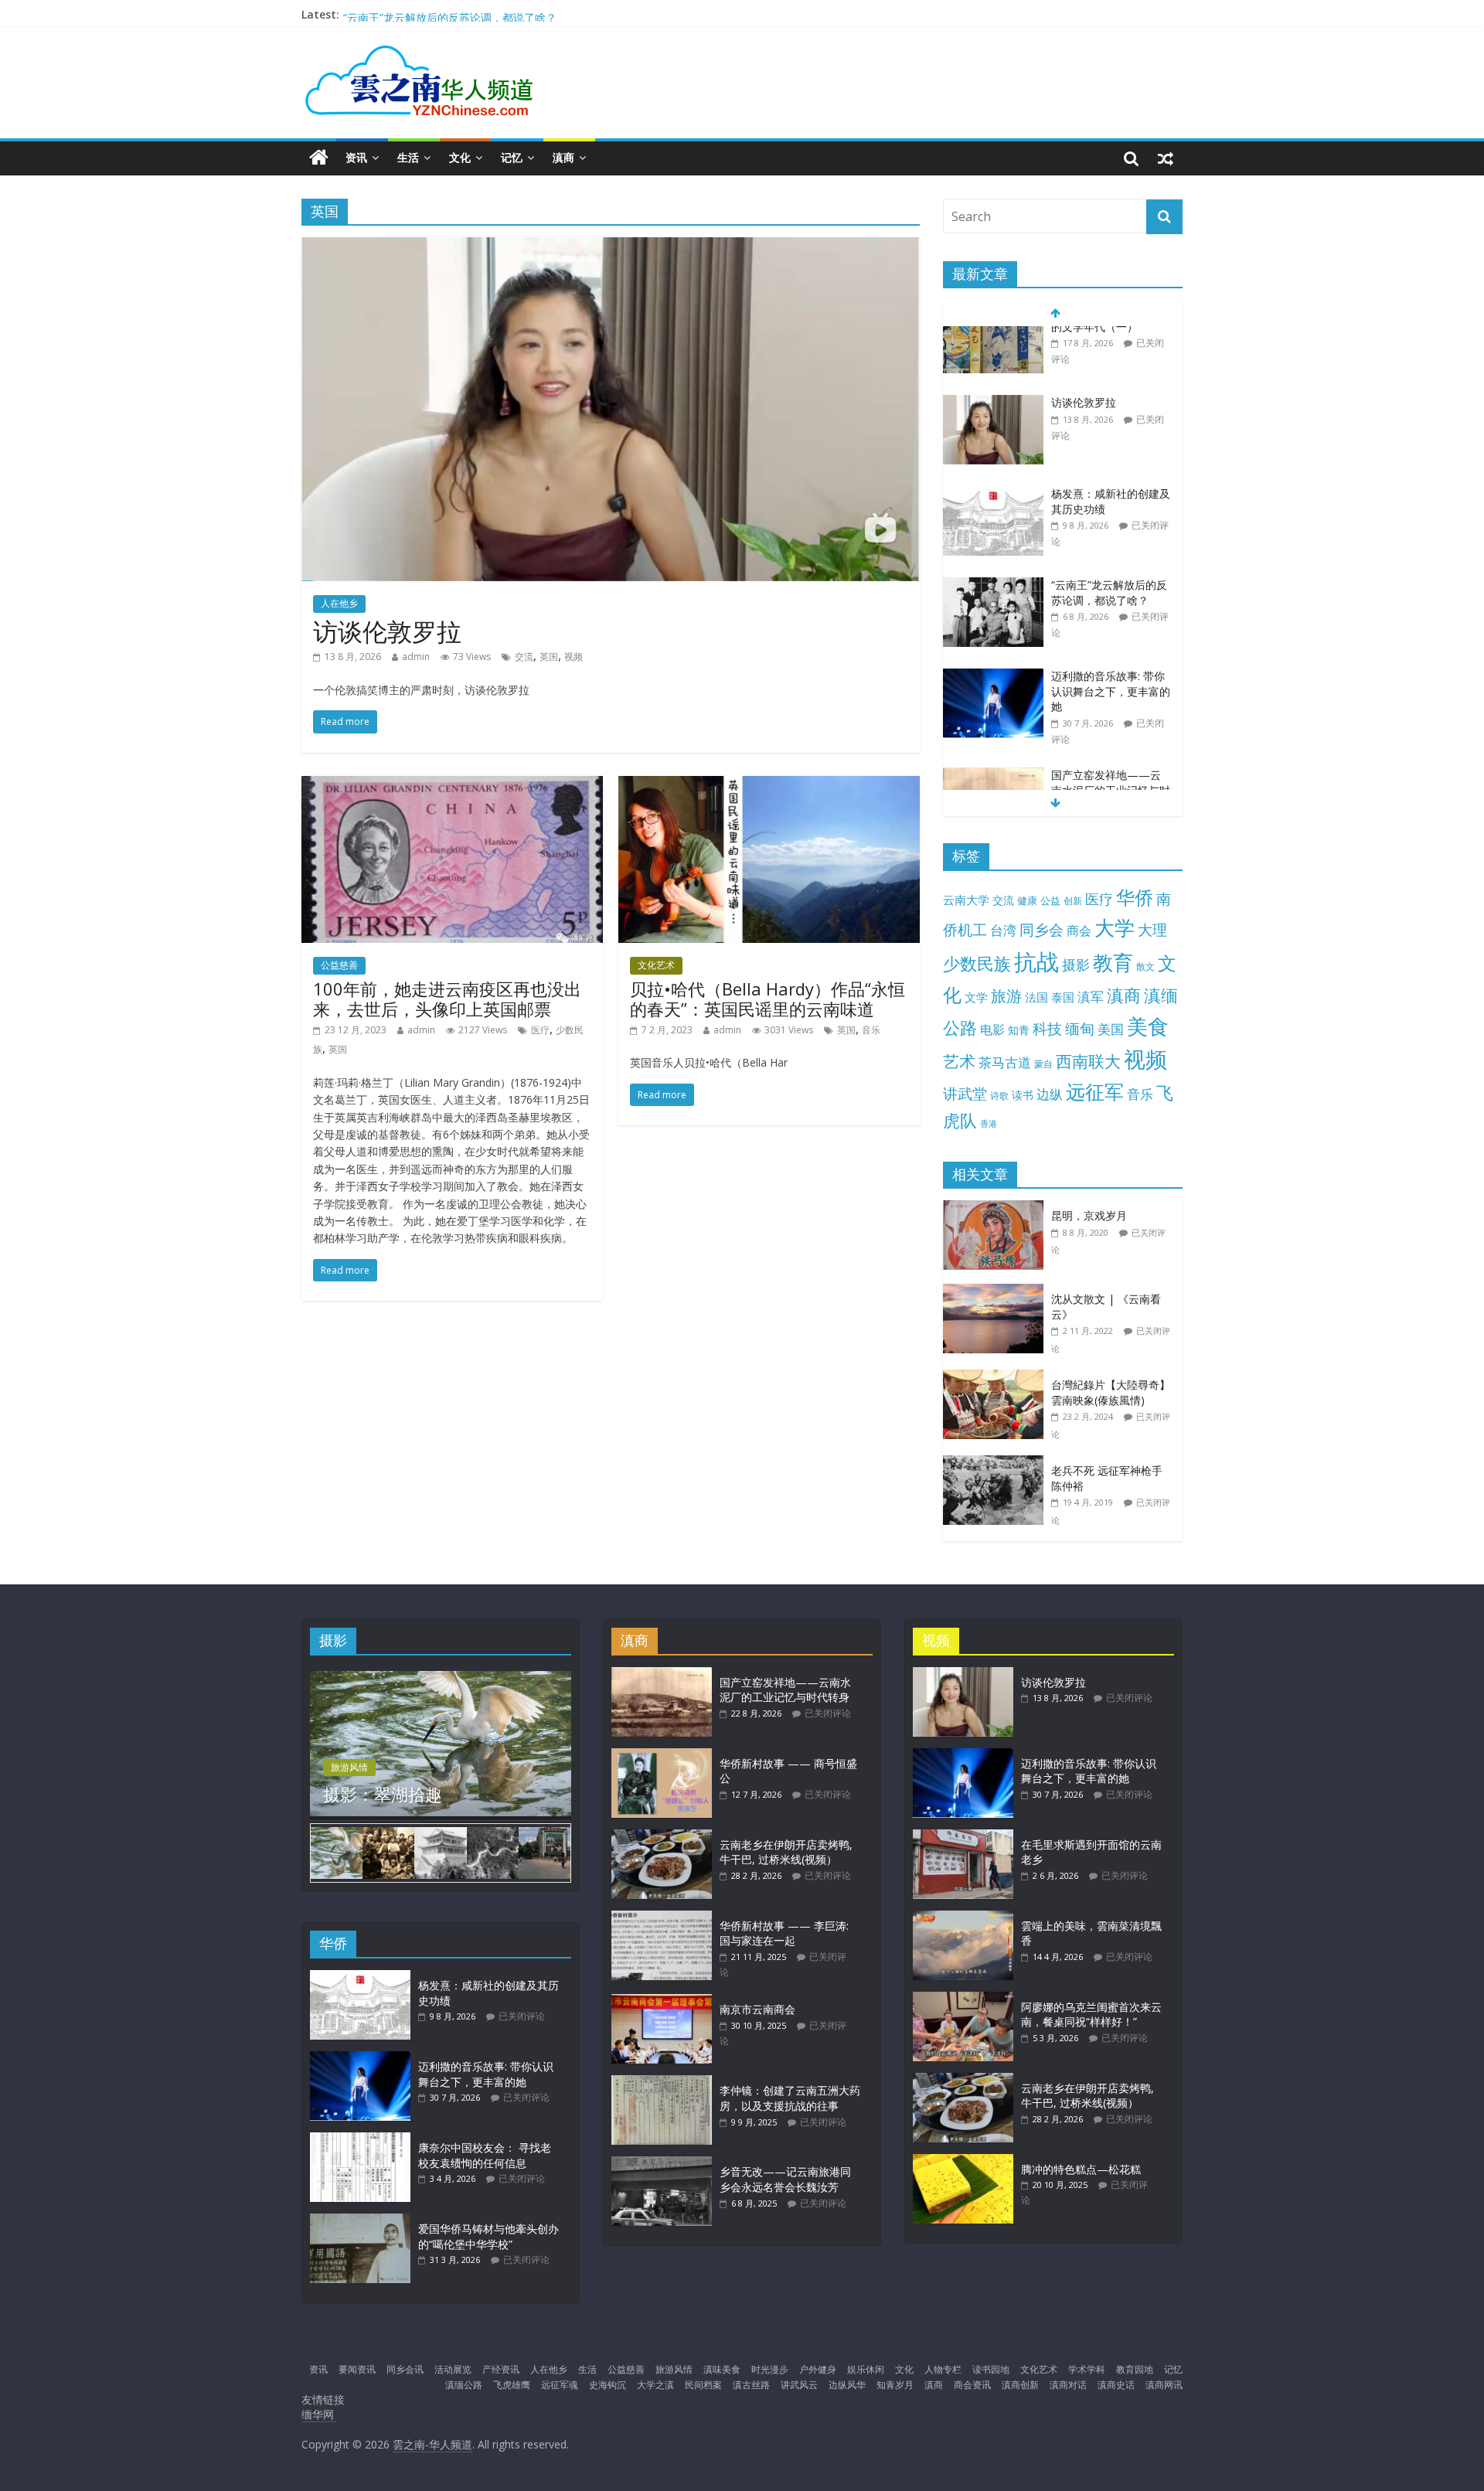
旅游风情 (349, 1767)
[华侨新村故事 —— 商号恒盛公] (662, 1756)
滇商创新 (1020, 2385)
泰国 (1063, 997)
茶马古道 (1005, 1062)
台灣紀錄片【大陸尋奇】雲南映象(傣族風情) (1111, 1392)
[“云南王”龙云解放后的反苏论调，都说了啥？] (993, 521)
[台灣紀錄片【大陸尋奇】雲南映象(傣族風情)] (997, 1378)
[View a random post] (1166, 158)
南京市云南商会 (757, 2009)
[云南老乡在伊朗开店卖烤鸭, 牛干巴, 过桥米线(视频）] (662, 1837)
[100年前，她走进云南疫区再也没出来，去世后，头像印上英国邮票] (452, 785)
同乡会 (1042, 929)
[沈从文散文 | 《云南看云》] (997, 1292)
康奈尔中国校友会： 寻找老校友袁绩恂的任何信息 (485, 2155)
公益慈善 (339, 965)
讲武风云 (799, 2385)
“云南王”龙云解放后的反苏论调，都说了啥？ (1109, 527)
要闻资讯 (357, 2369)
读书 (1023, 1095)
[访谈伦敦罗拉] (611, 247)
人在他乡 (339, 603)
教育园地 (1135, 2369)
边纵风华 (847, 2385)
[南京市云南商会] (662, 2001)
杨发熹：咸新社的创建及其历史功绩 (430, 14)
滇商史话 (1116, 2385)
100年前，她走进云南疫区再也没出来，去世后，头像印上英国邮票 (447, 999)
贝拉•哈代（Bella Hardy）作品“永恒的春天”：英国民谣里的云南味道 (768, 999)
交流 (524, 657)
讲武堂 (965, 1094)
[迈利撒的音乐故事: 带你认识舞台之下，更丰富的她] (993, 612)
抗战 (1036, 961)
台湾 (1003, 930)
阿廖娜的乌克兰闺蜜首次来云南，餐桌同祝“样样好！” (1091, 2015)
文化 (460, 157)
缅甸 (1080, 1028)
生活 (408, 157)
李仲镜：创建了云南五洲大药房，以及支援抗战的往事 (790, 2098)
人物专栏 (943, 2369)
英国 (549, 657)
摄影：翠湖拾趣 (383, 1794)
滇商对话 (1068, 2385)
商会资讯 (972, 2385)
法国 (1036, 997)
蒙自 (1043, 1063)
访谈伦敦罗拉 (387, 631)
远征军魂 (560, 2385)
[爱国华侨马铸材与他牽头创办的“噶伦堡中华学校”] (360, 2221)
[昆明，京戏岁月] (997, 1208)
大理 (1152, 930)
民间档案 (703, 2385)
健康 (1027, 900)
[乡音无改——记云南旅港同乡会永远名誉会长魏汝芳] (662, 2164)
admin (416, 657)
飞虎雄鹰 (512, 2385)
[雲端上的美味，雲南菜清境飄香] (963, 1918)
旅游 (1006, 996)
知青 (1019, 1030)
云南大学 (966, 900)
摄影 (1076, 965)
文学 (976, 997)
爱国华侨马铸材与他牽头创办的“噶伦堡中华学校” (488, 2236)
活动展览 (453, 2369)
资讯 (356, 157)
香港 (989, 1124)
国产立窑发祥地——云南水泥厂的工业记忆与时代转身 (1111, 725)
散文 (1145, 966)
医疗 (540, 1030)
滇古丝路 (751, 2385)
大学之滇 (655, 2385)
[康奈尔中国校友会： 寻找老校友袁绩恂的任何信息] (360, 2140)
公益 (1050, 900)
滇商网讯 (1164, 2385)
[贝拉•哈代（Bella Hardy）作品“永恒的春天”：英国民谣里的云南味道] (769, 785)
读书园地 (991, 2369)
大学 (1115, 928)
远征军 (1095, 1092)
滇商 (563, 157)
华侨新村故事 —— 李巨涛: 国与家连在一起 (784, 1933)
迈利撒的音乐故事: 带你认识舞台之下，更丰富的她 (1111, 626)
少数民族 (977, 963)
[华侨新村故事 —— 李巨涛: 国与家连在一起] (662, 1918)
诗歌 (999, 1096)
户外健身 (818, 2369)
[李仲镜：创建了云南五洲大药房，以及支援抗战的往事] (662, 2083)
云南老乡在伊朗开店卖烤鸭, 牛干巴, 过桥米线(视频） (786, 1852)
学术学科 (1087, 2369)
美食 (1148, 1026)
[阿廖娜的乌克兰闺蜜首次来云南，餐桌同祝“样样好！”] (963, 1999)
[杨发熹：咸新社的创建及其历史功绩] (993, 429)
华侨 (1135, 897)
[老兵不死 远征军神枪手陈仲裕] (997, 1463)
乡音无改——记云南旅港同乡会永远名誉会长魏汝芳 (785, 2179)
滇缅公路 (464, 2385)
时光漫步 (770, 2369)
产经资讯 (501, 2369)
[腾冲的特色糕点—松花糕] (963, 2161)
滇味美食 (722, 2369)
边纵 (1050, 1094)
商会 (1079, 931)
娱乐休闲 (866, 2369)
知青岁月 (895, 2385)
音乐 (871, 1030)
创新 (1073, 900)
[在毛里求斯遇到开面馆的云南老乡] (963, 1837)
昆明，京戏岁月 (1089, 1215)
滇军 (1091, 997)
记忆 (512, 157)
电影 (992, 1029)
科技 (1047, 1028)
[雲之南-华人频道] (319, 158)
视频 (574, 657)
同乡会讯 (405, 2369)
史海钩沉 (608, 2385)
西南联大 (1088, 1061)
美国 (1111, 1029)
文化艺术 (656, 965)
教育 (1113, 963)
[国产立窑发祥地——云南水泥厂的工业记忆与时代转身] (993, 711)
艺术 (959, 1061)
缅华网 (319, 2414)
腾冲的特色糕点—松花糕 (1081, 2169)
